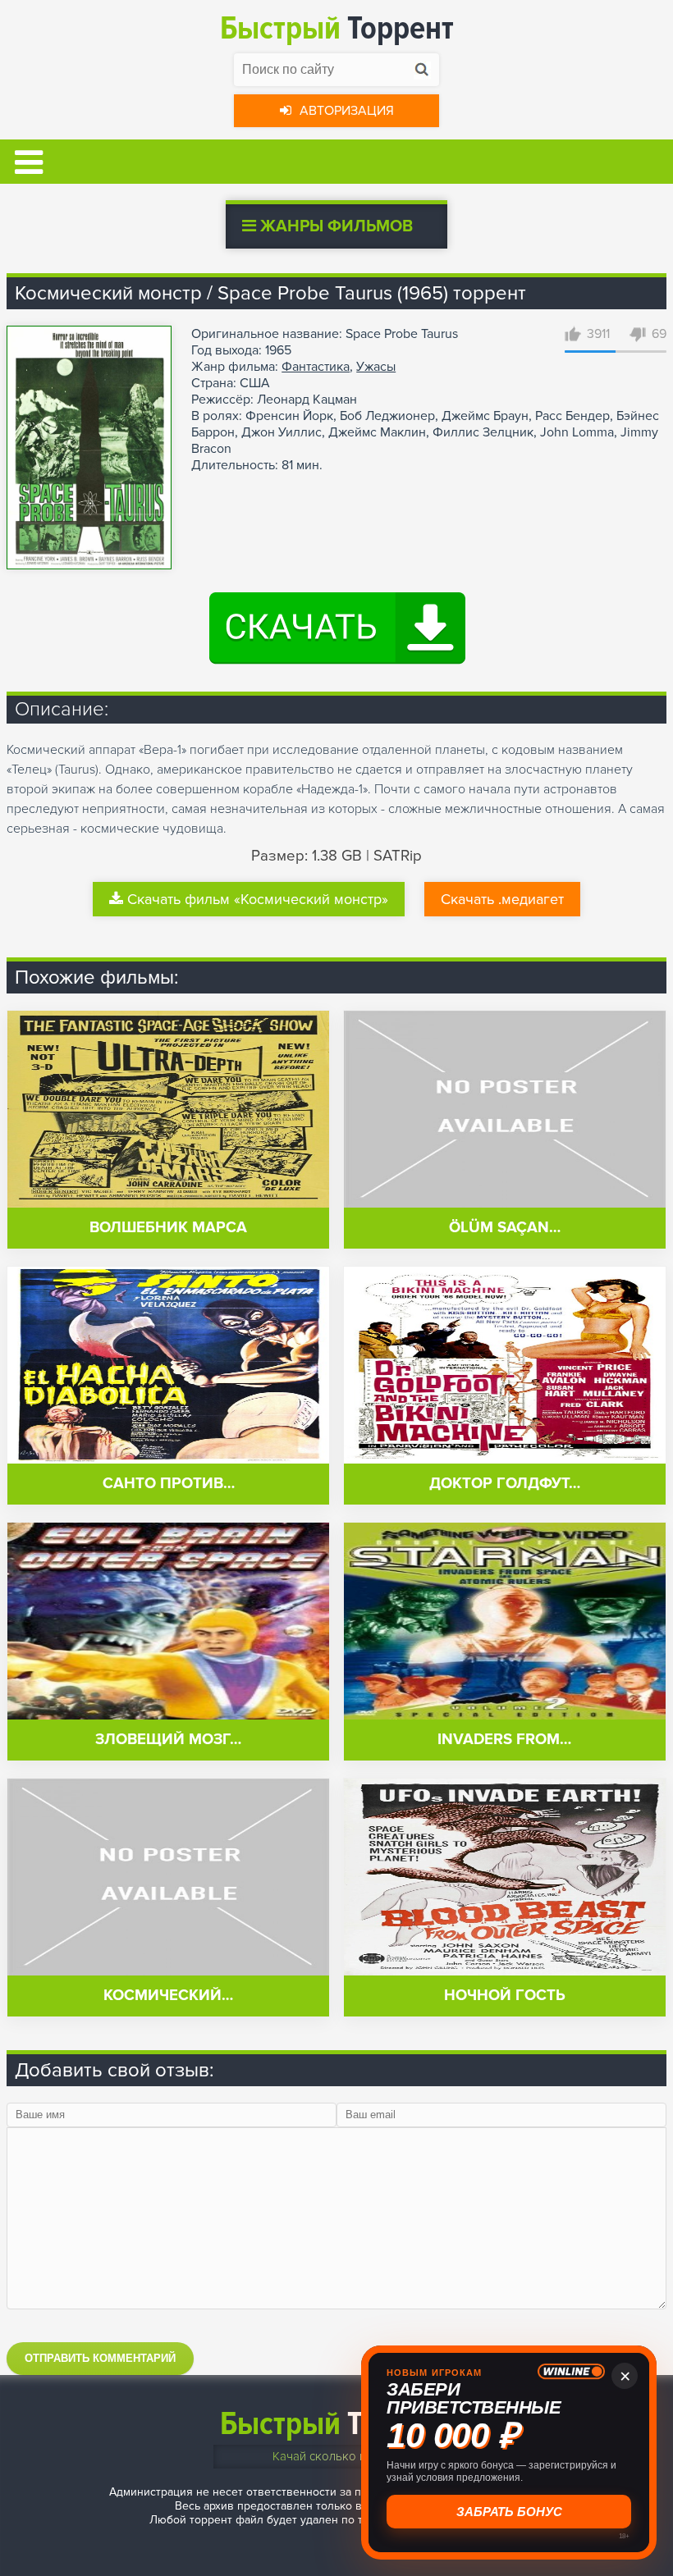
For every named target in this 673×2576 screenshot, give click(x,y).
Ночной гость (505, 1996)
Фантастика (316, 367)
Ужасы (376, 367)
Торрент (337, 28)
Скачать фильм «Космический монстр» (258, 899)
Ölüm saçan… (505, 1228)
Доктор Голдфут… (505, 1484)
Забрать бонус (507, 2512)
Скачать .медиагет (502, 899)
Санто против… (169, 1484)
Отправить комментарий (100, 2358)
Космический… (168, 1996)
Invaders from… (504, 1740)
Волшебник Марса (168, 1228)
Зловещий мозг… (168, 1740)
